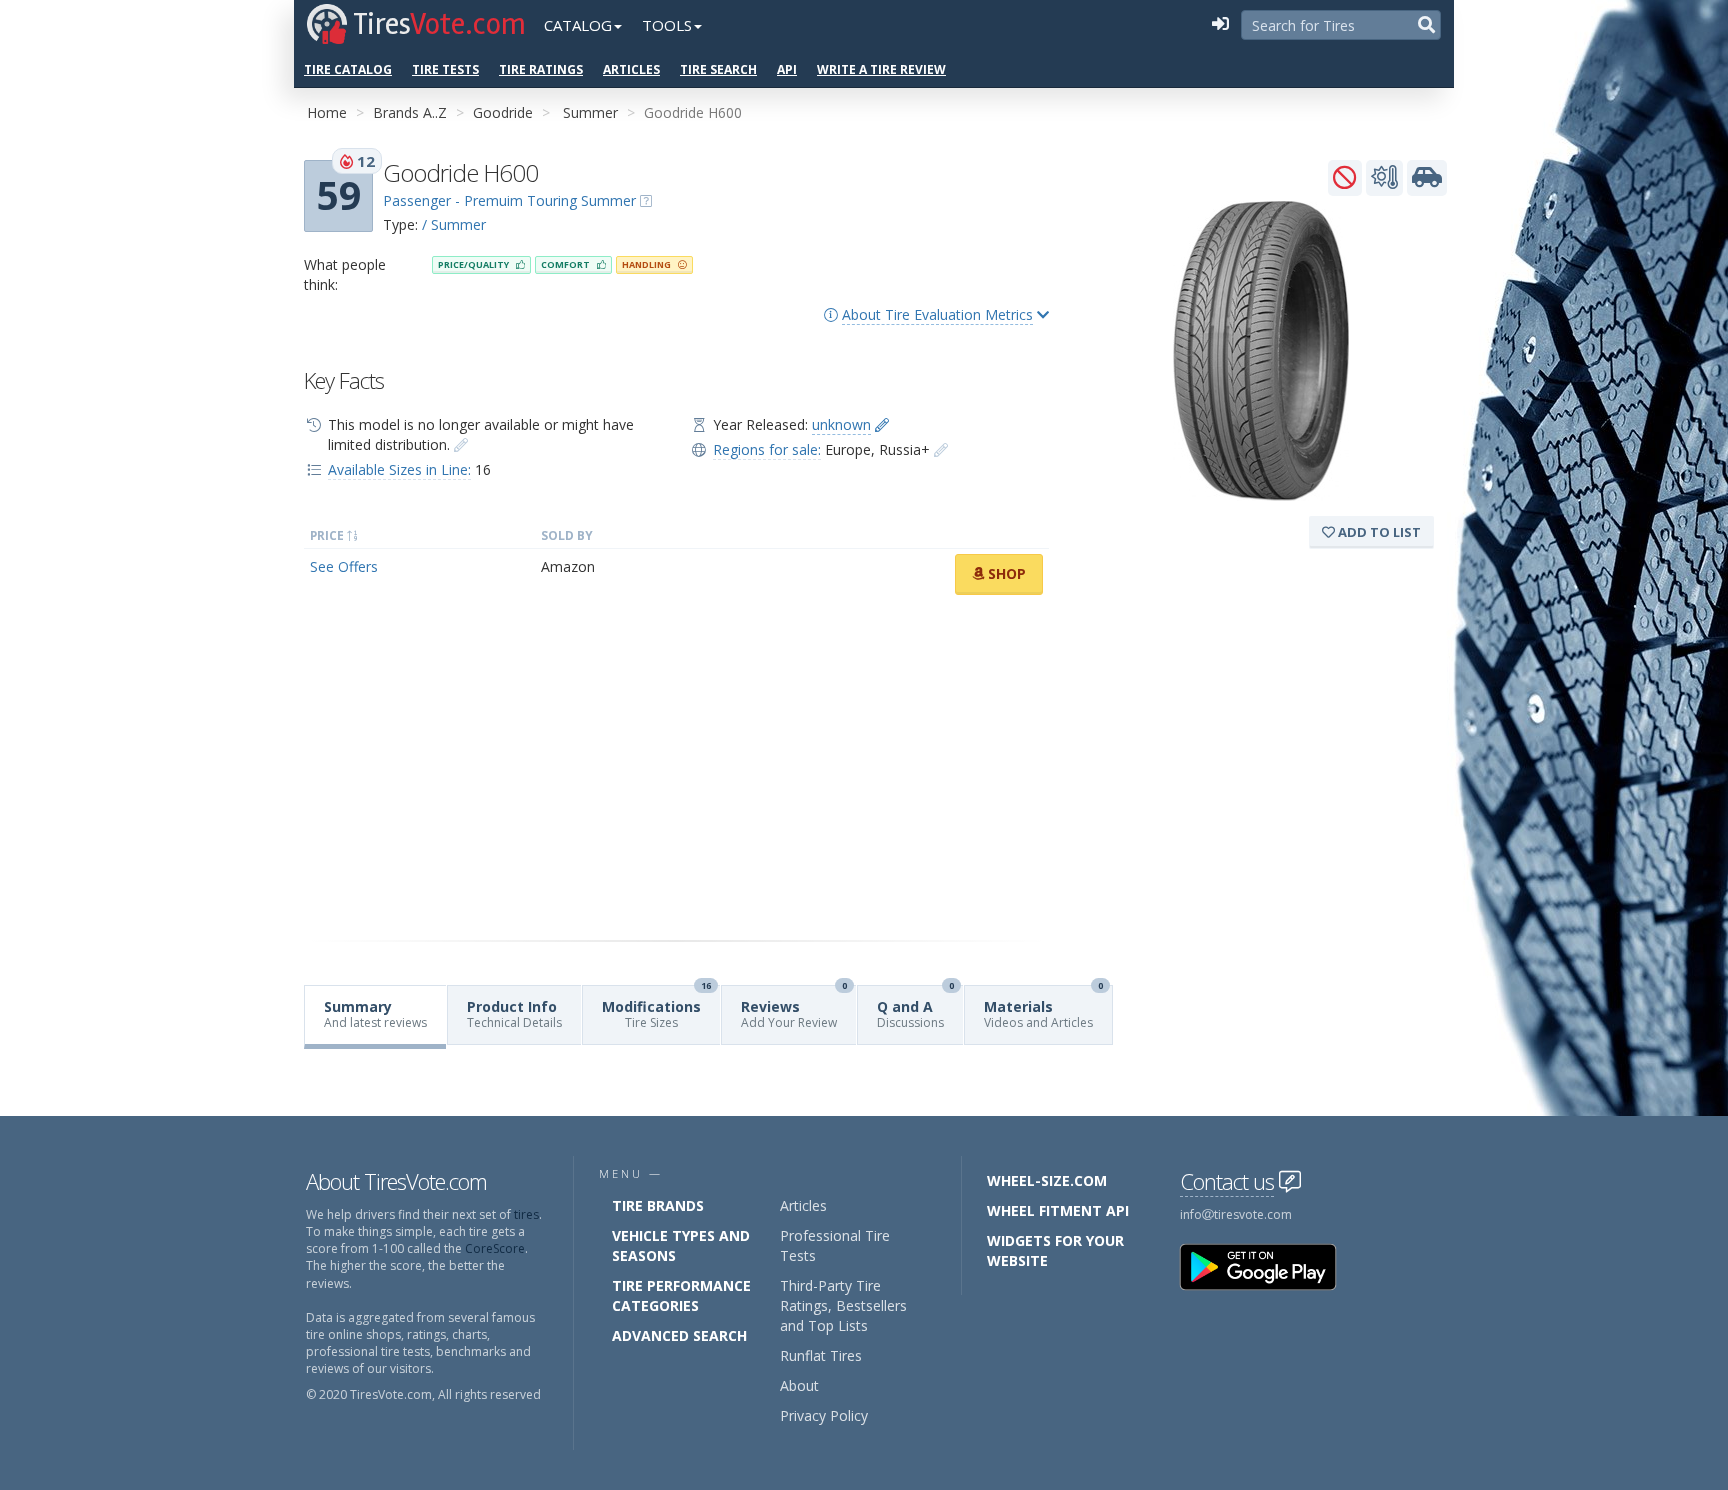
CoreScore (495, 1248)
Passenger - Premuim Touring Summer (509, 200)
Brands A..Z (410, 112)
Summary (375, 1014)
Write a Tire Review (881, 69)
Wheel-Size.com (1047, 1180)
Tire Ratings (541, 69)
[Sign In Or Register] (1220, 25)
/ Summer (454, 224)
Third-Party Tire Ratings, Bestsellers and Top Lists (843, 1305)
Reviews (794, 1008)
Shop (1005, 573)
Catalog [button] (578, 25)
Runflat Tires (821, 1355)
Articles (631, 69)
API (787, 69)
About (799, 1385)
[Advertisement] (676, 768)
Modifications (656, 1008)
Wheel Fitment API (1058, 1210)
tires (526, 1214)
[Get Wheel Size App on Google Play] (1270, 1265)
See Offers (344, 566)
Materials (1043, 1008)
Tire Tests (445, 69)
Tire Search (718, 69)
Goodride (503, 112)
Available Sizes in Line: (399, 469)
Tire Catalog (348, 69)
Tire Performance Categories (681, 1295)
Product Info (514, 1014)
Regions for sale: (767, 449)
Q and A (915, 1008)
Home (327, 112)
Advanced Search (679, 1335)
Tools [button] (667, 25)
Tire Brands (658, 1205)
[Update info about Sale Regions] (941, 449)
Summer (590, 112)
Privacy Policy (824, 1415)
